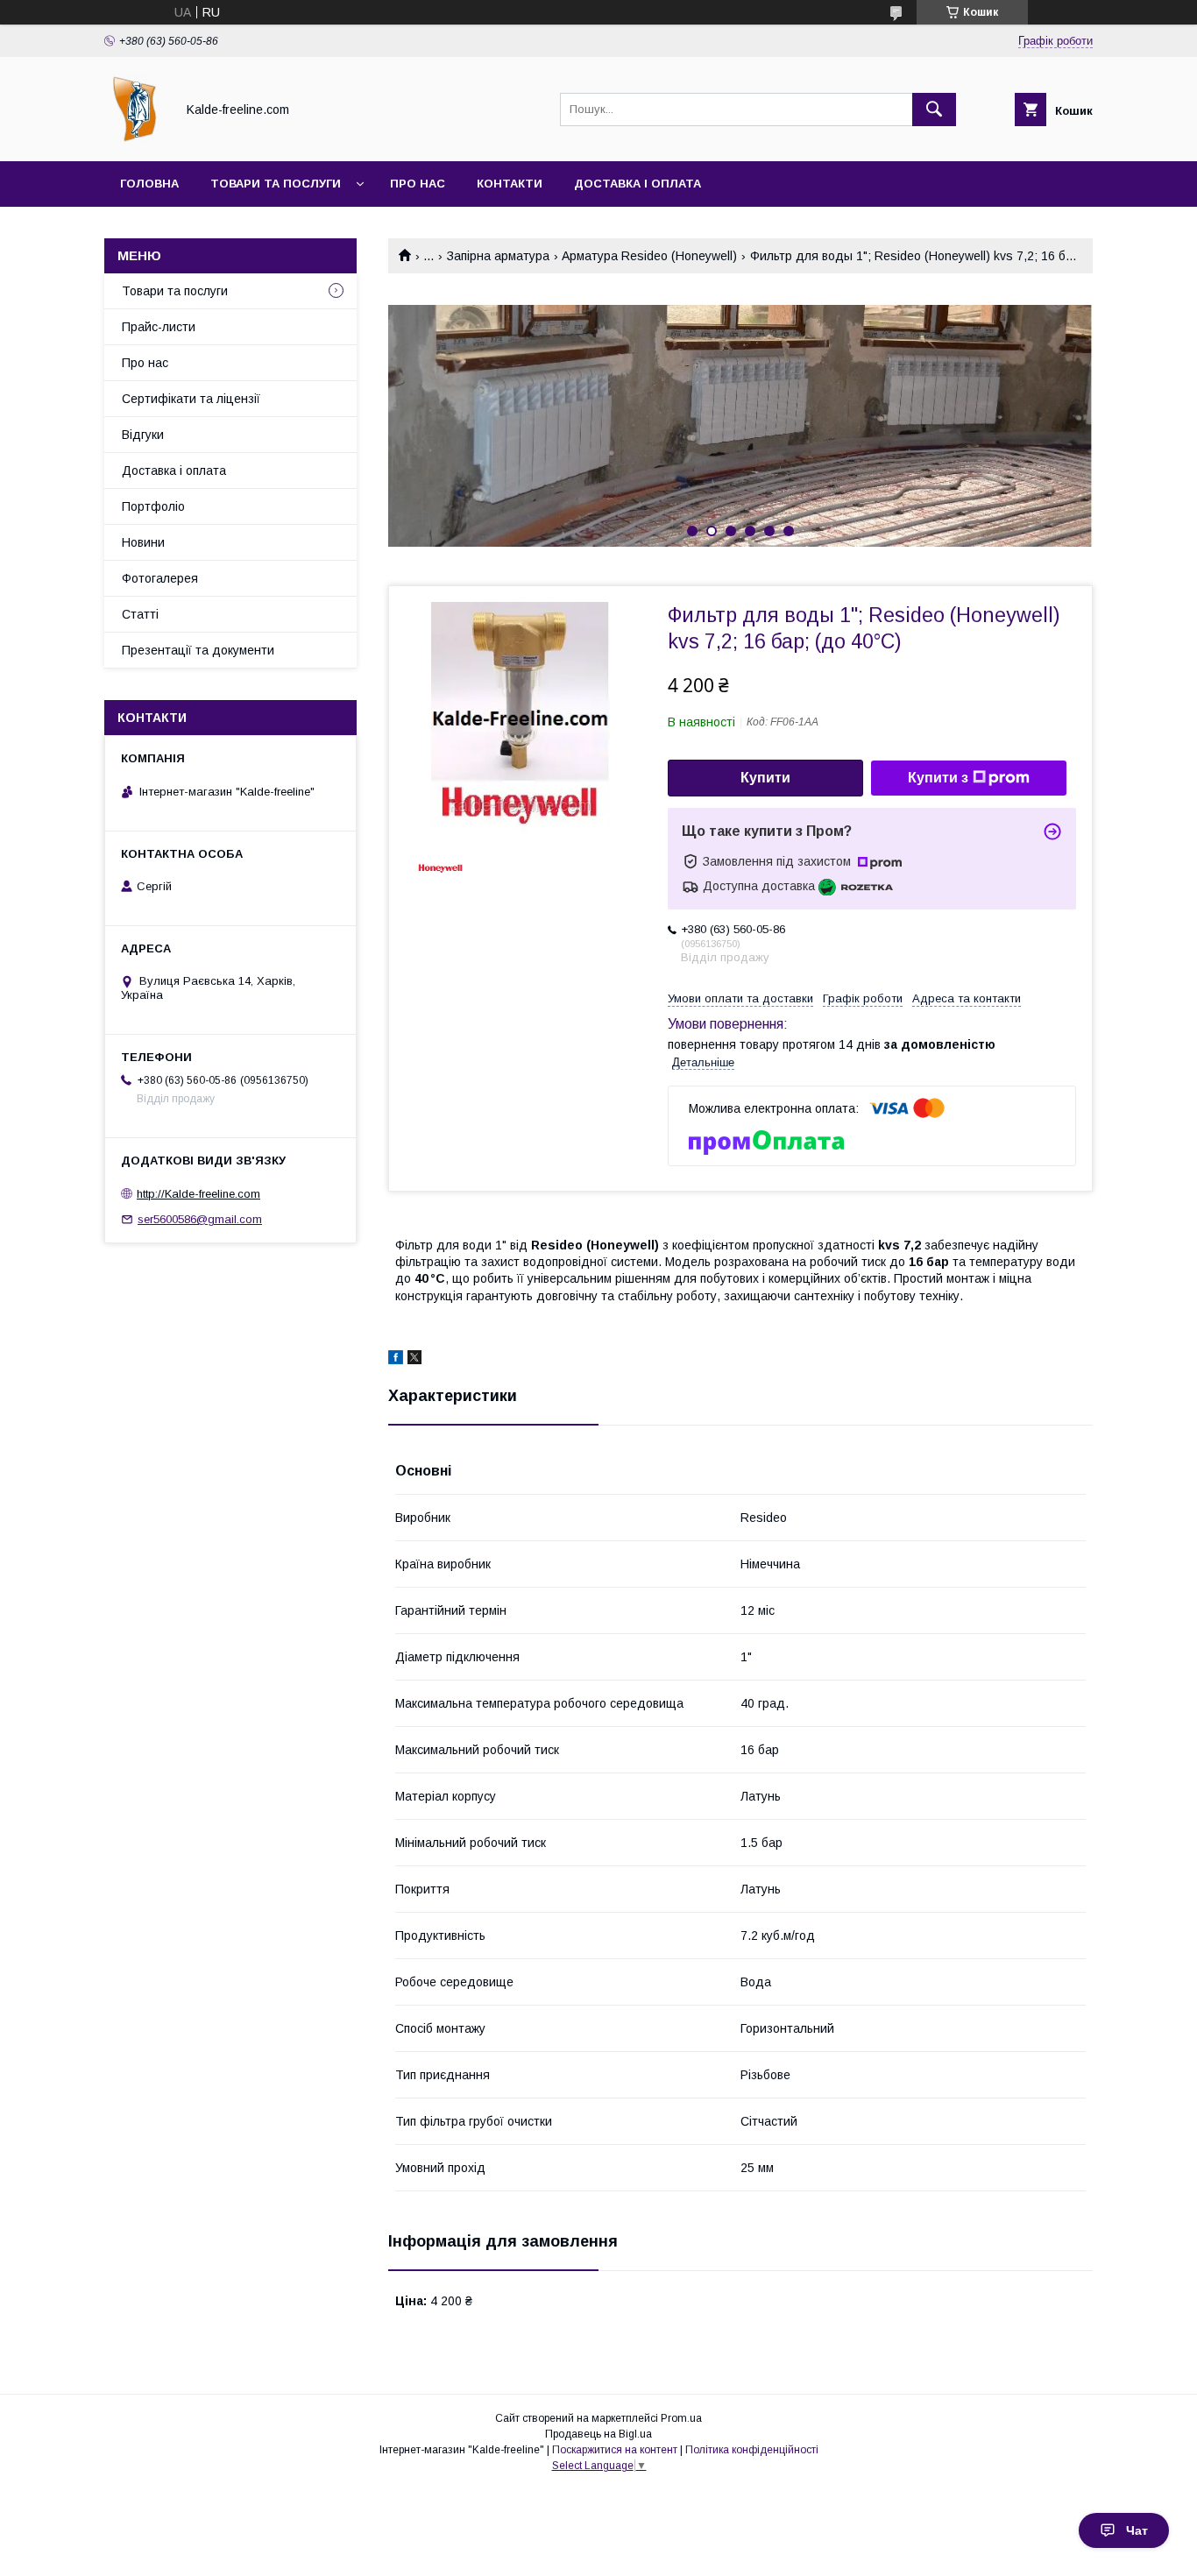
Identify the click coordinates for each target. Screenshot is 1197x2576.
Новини (143, 542)
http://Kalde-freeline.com (198, 1194)
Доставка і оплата (637, 184)
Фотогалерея (160, 578)
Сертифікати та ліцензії (191, 399)
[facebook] (396, 1360)
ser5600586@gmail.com (200, 1219)
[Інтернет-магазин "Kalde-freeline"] (135, 138)
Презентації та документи (198, 650)
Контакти (510, 184)
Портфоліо (153, 506)
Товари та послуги (276, 184)
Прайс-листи (159, 327)
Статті (140, 614)
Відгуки (143, 435)
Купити (765, 778)
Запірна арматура (498, 256)
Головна (149, 184)
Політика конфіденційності (752, 2450)
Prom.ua (681, 2418)
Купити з (938, 778)
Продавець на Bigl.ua (598, 2434)
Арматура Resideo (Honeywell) (649, 256)
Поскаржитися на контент (615, 2450)
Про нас (418, 184)
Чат (1137, 2530)
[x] (414, 1360)
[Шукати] (934, 110)
